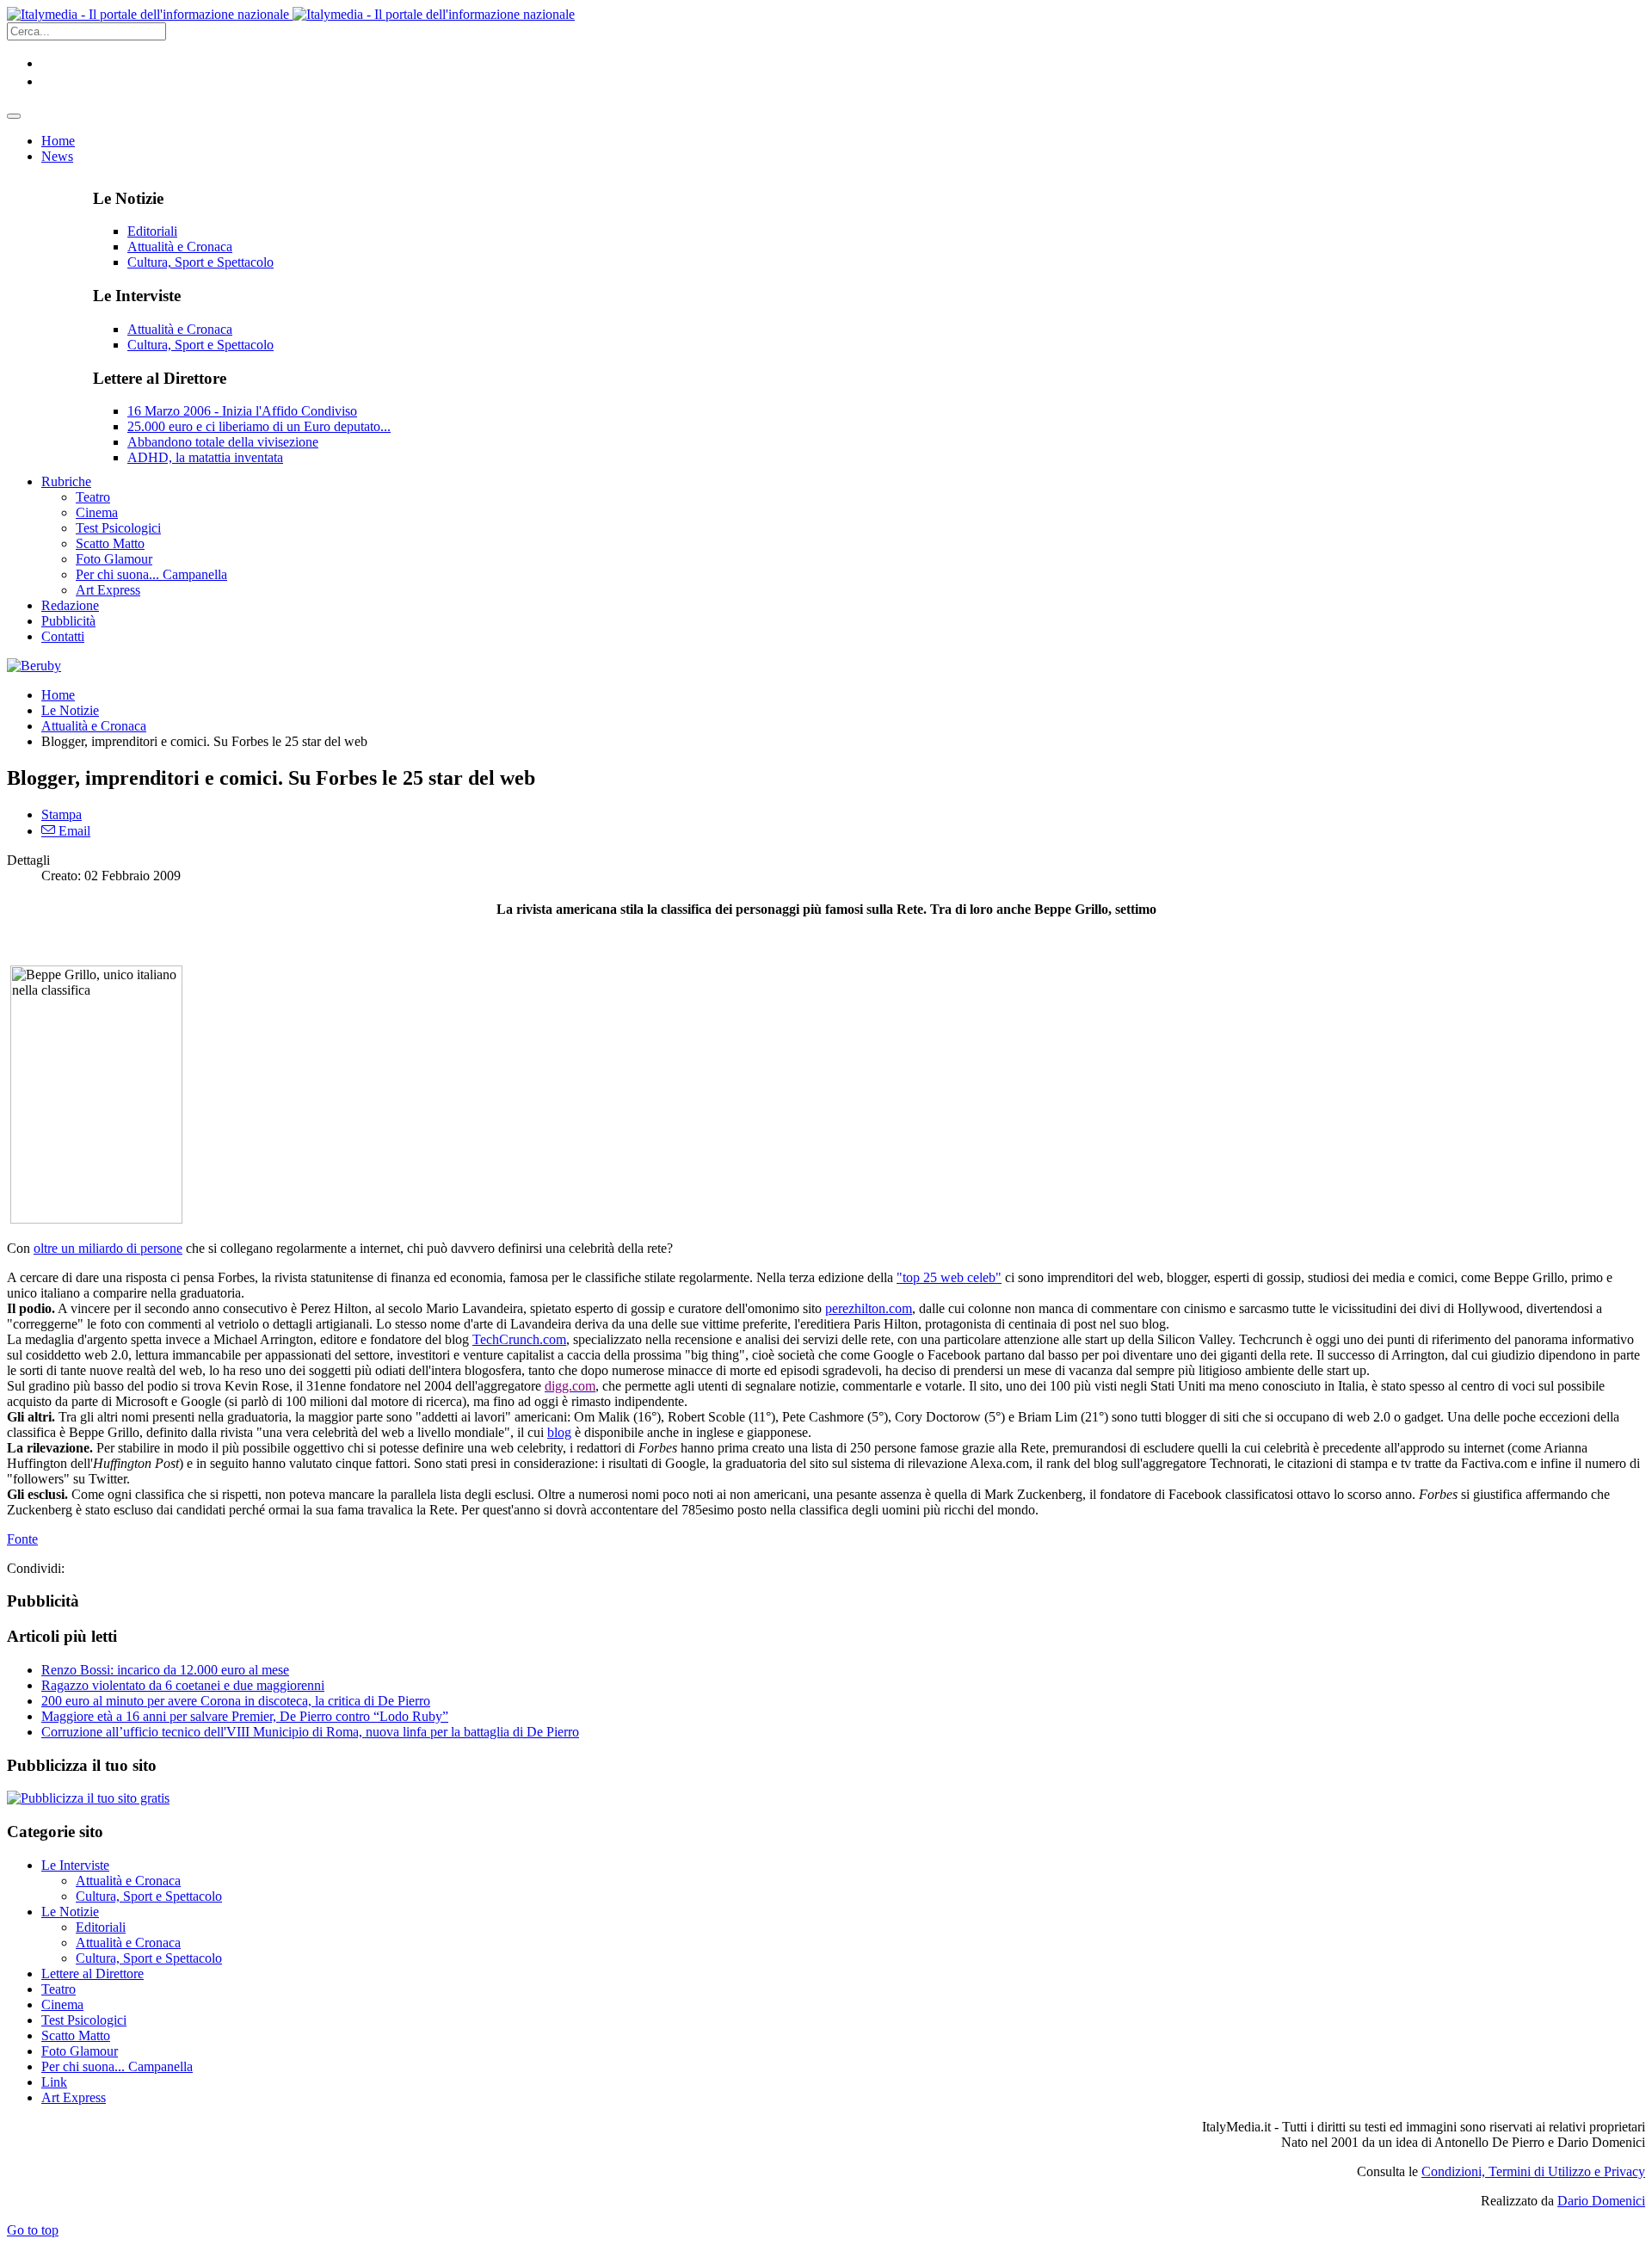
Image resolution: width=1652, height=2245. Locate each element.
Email (73, 831)
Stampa (62, 814)
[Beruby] (34, 666)
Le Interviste (75, 1865)
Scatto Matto (76, 2035)
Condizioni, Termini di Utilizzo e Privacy (1533, 2171)
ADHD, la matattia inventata (205, 457)
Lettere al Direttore (92, 1974)
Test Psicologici (84, 2020)
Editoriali (152, 231)
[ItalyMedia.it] (291, 14)
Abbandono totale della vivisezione (223, 442)
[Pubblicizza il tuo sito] (88, 1798)
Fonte (22, 1539)
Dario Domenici (1601, 2201)
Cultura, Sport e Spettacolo (200, 262)
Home (58, 695)
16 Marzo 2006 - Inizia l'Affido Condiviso (242, 411)
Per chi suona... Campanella (117, 2066)
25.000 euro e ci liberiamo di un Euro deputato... (259, 426)
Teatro (59, 1989)
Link (54, 2082)
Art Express (74, 2097)
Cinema (62, 2004)
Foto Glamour (80, 2051)
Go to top (33, 2230)
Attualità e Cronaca (180, 247)
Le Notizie (70, 710)
